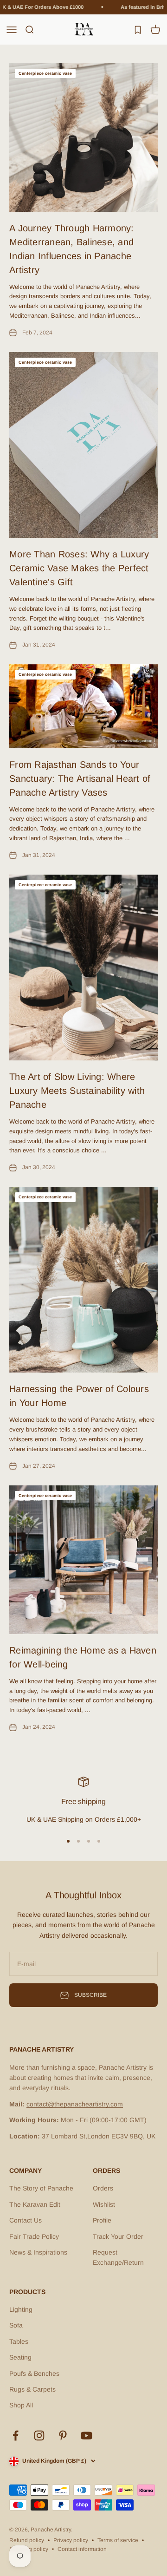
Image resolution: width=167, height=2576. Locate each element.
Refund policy (27, 2540)
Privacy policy (71, 2540)
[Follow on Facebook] (16, 2435)
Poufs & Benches (34, 2373)
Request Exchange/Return (118, 2257)
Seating (20, 2357)
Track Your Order (118, 2236)
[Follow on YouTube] (87, 2435)
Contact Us (26, 2220)
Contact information (82, 2549)
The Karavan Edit (35, 2204)
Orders (103, 2188)
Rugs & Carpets (32, 2389)
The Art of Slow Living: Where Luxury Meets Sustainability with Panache (77, 1091)
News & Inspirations (38, 2252)
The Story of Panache (41, 2188)
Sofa (16, 2325)
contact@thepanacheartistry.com (75, 2104)
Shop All (21, 2405)
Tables (19, 2341)
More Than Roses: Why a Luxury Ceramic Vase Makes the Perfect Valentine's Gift (79, 568)
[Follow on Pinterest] (63, 2435)
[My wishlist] (138, 29)
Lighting (21, 2309)
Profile (102, 2220)
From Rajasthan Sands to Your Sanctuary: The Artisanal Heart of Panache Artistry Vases (80, 778)
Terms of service (118, 2540)
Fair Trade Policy (34, 2236)
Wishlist (104, 2204)
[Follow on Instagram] (39, 2435)
